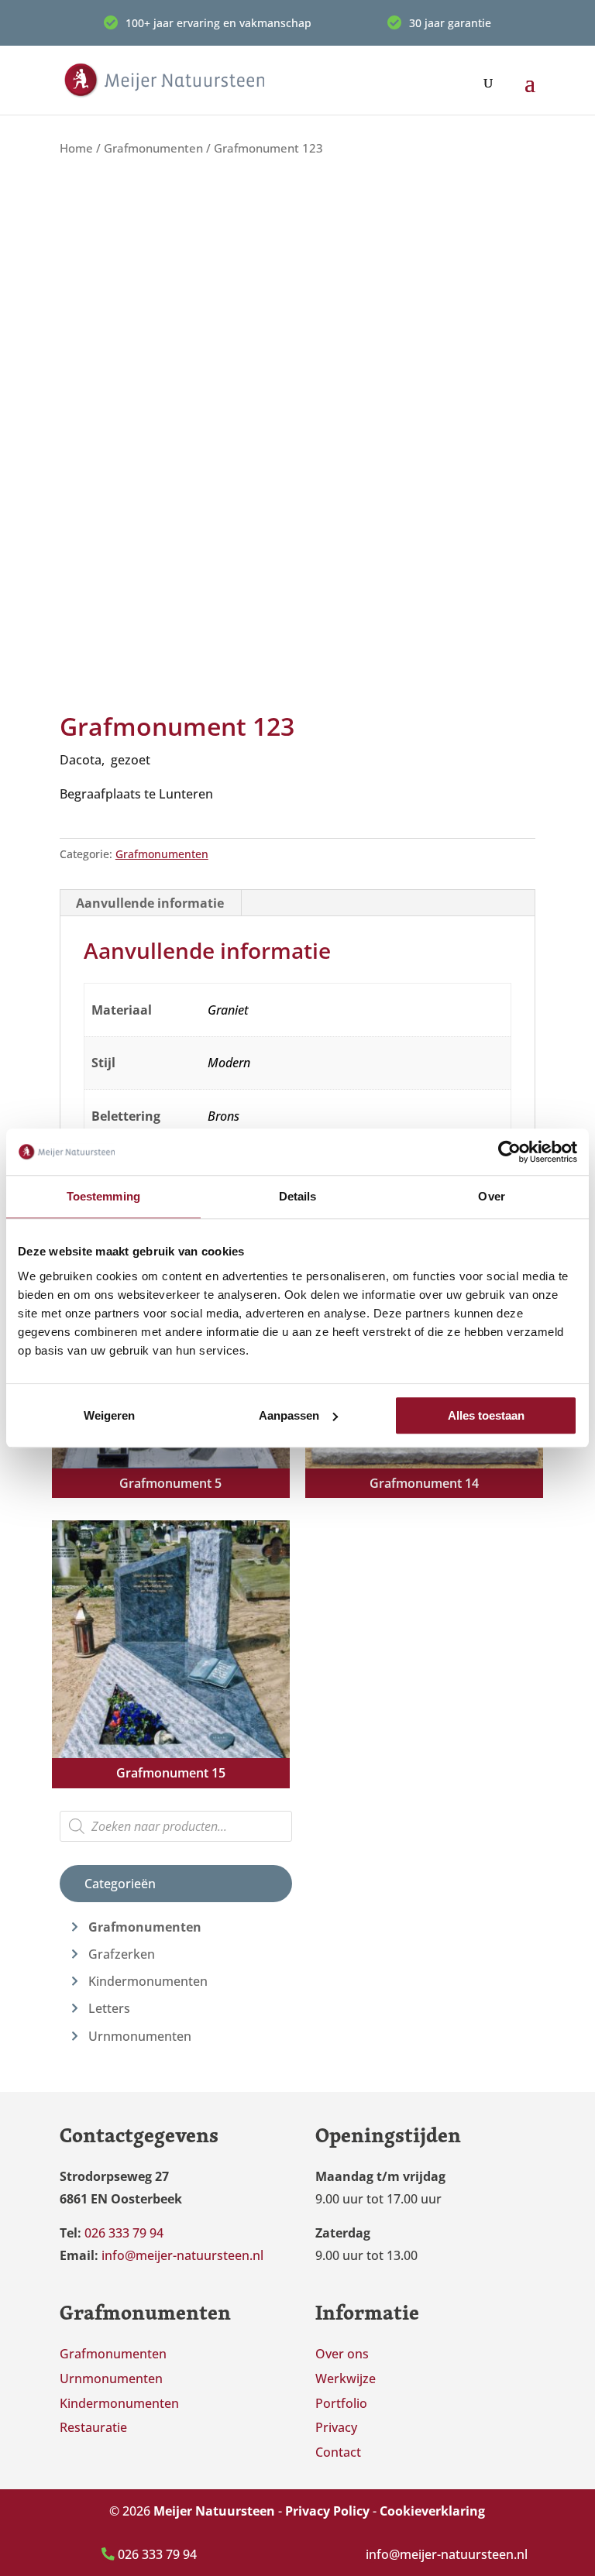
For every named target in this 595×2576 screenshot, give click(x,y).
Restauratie (93, 2427)
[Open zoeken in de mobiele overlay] (176, 1826)
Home (76, 148)
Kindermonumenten (148, 1981)
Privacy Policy (327, 2511)
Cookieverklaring (432, 2511)
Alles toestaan (486, 1415)
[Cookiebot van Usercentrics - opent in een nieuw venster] (509, 1152)
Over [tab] (491, 1196)
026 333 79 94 (156, 2554)
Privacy (336, 2427)
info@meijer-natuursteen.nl (447, 2554)
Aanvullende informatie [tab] (150, 903)
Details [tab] (298, 1196)
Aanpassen (289, 1415)
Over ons (342, 2354)
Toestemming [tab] (103, 1196)
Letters (109, 2008)
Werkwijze (346, 2379)
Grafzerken (122, 1954)
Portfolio (341, 2403)
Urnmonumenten (140, 2036)
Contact (338, 2452)
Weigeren (109, 1415)
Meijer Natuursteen (214, 2511)
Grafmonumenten (153, 148)
